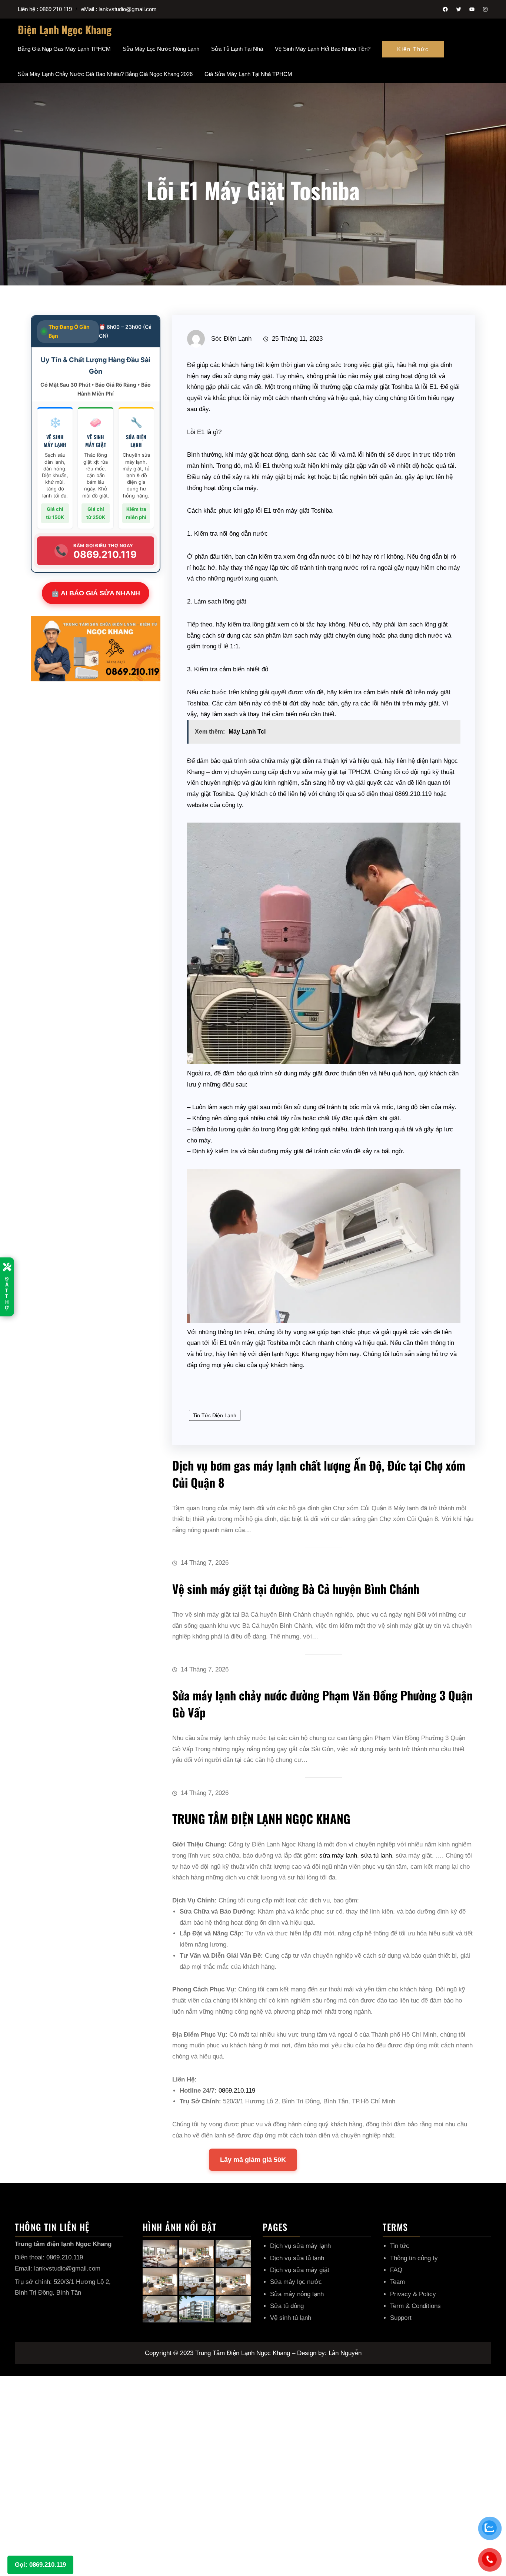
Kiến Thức (413, 49)
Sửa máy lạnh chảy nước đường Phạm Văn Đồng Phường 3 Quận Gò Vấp (322, 1704)
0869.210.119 (237, 2091)
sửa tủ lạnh (376, 1856)
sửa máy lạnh (338, 1856)
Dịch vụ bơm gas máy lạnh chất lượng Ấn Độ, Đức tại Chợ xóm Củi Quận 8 (319, 1474)
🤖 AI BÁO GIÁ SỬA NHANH (96, 593)
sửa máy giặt (320, 772)
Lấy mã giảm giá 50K (253, 2160)
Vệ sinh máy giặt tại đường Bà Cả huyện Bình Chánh (296, 1589)
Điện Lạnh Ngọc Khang (65, 29)
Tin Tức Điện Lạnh (215, 1415)
